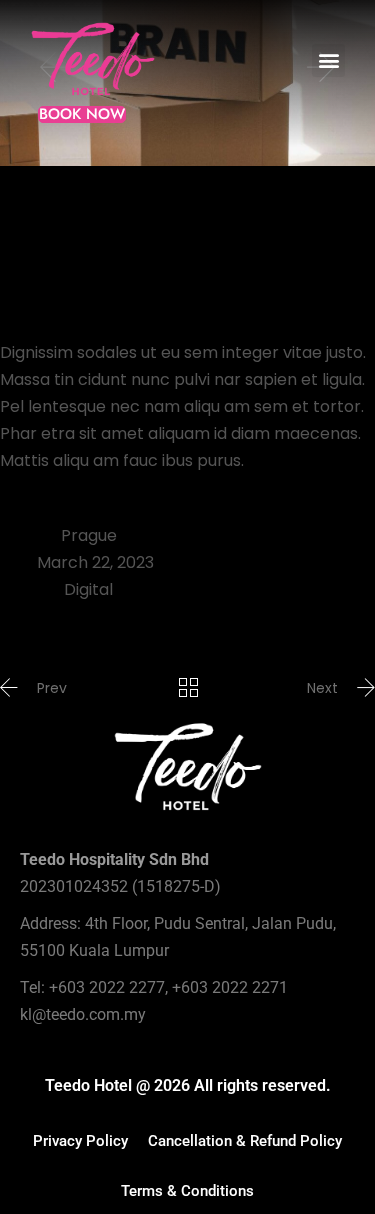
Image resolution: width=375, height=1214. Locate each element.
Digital (88, 589)
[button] (328, 60)
